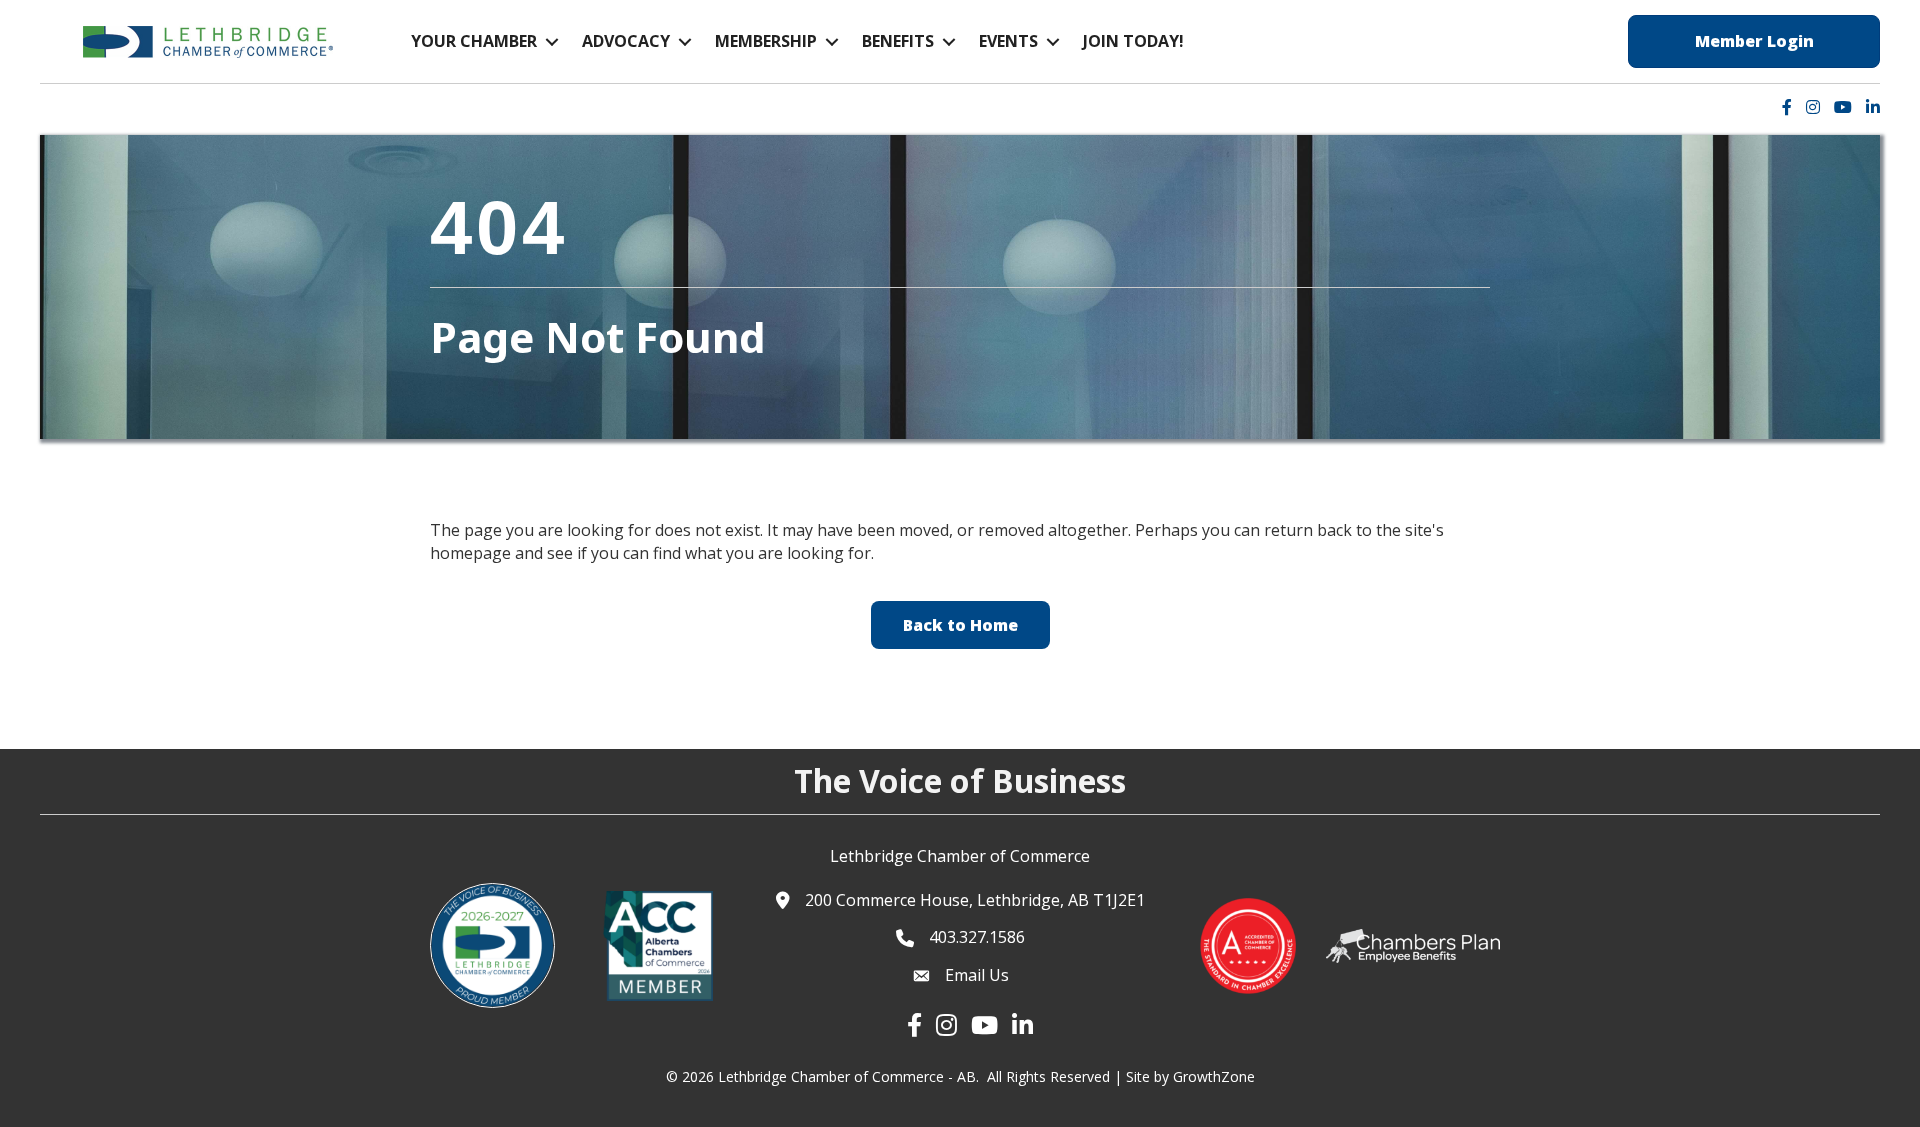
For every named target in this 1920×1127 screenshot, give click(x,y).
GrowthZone (1214, 1076)
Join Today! (1133, 41)
